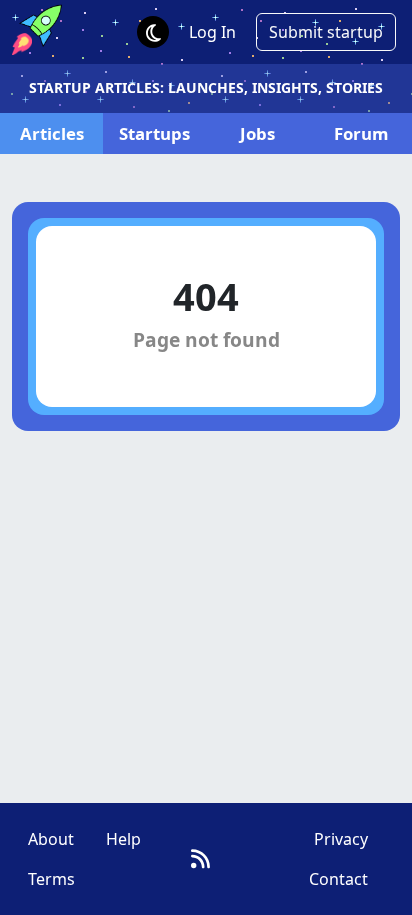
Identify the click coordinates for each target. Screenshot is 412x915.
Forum (361, 133)
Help (123, 839)
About (51, 839)
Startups (154, 133)
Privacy (341, 839)
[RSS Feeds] (200, 858)
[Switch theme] (153, 32)
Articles (52, 133)
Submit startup (326, 32)
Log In (212, 32)
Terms (51, 879)
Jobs (257, 133)
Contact (338, 879)
